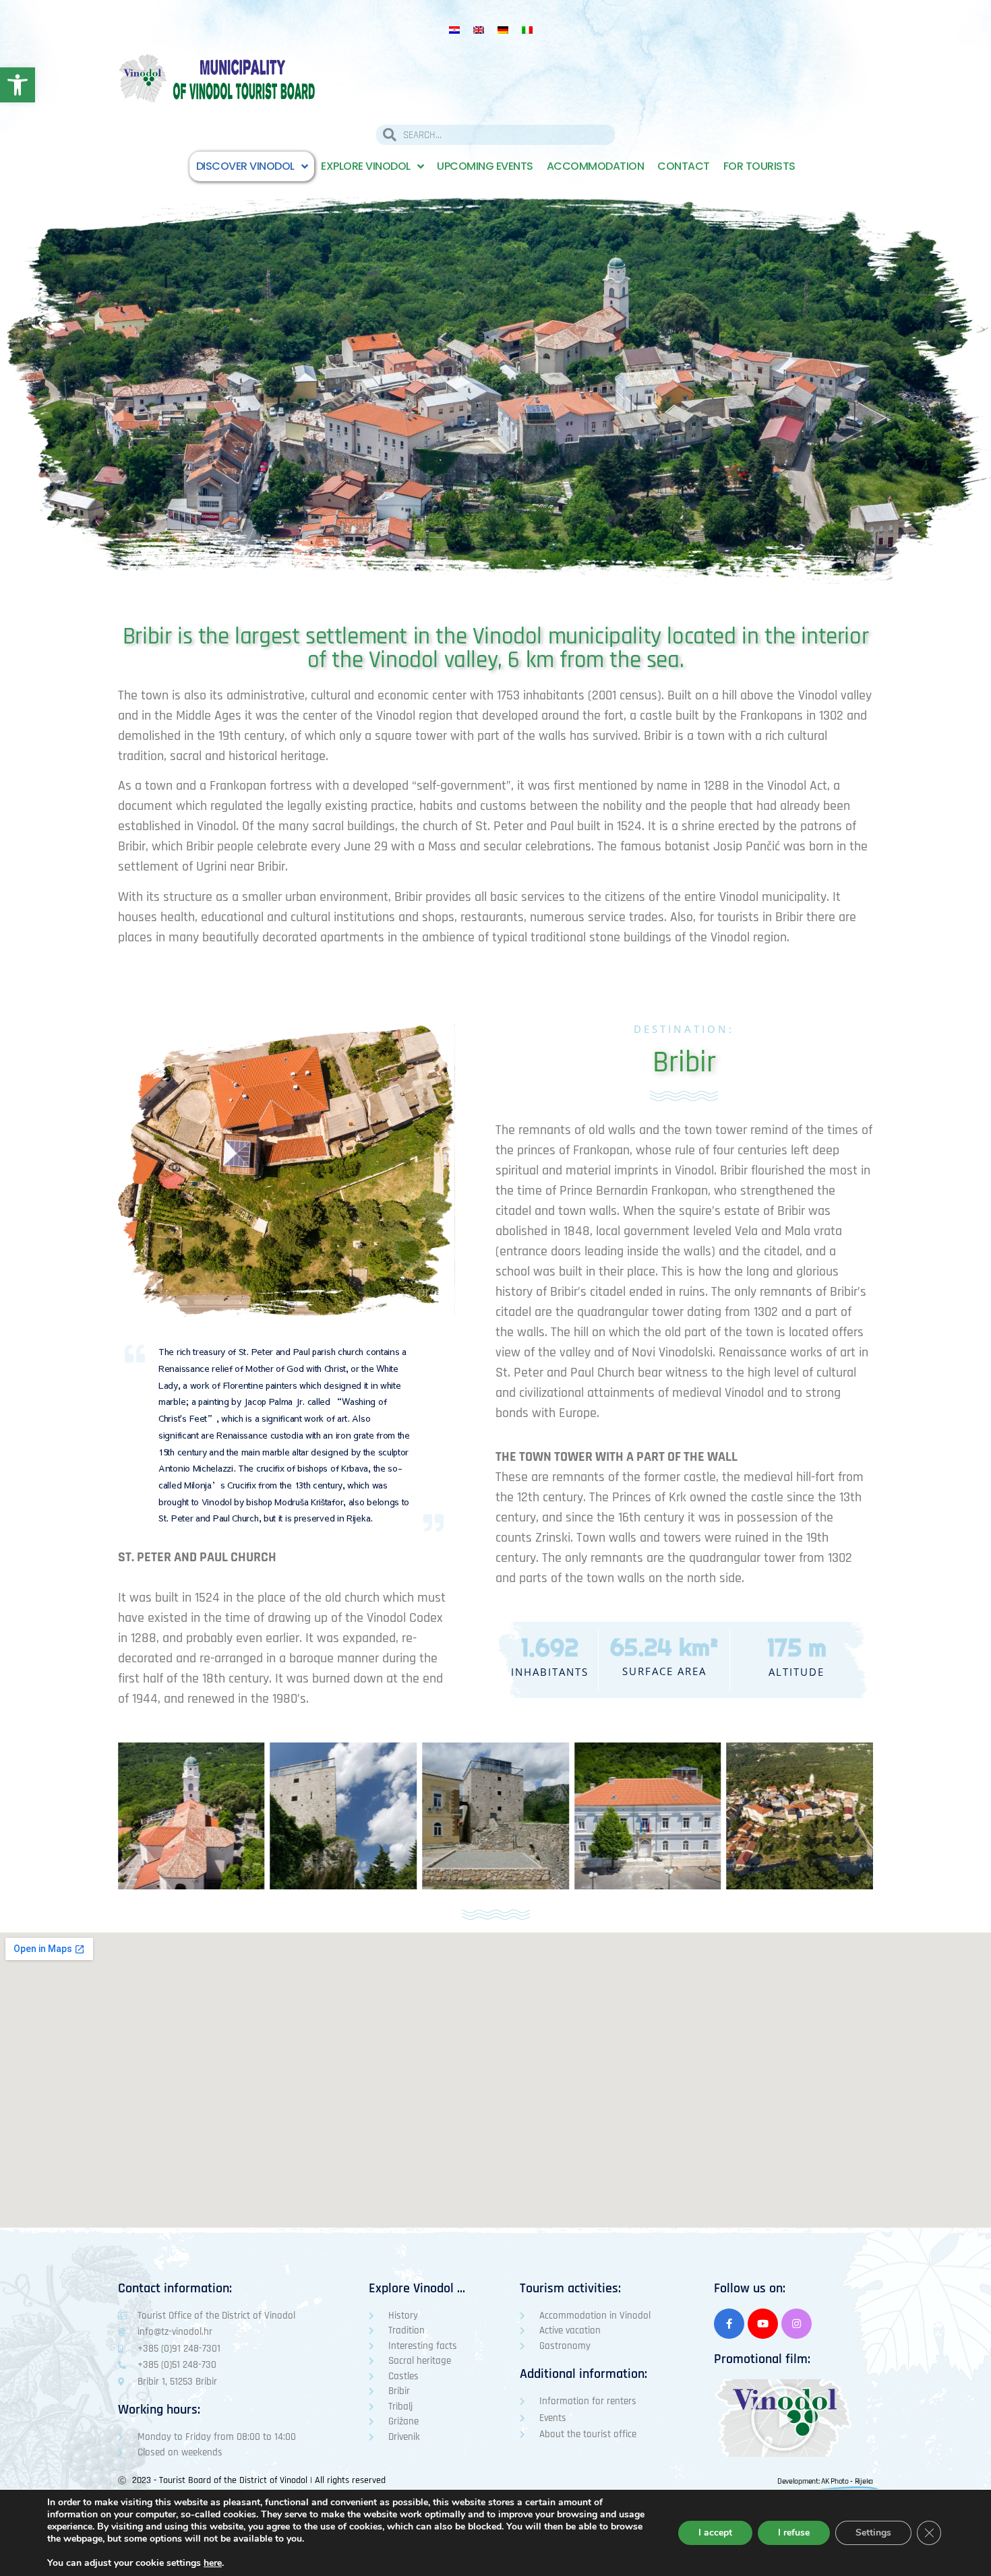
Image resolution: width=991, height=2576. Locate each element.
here (213, 2563)
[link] (18, 85)
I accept (715, 2533)
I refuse (794, 2533)
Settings (873, 2533)
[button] (783, 2418)
